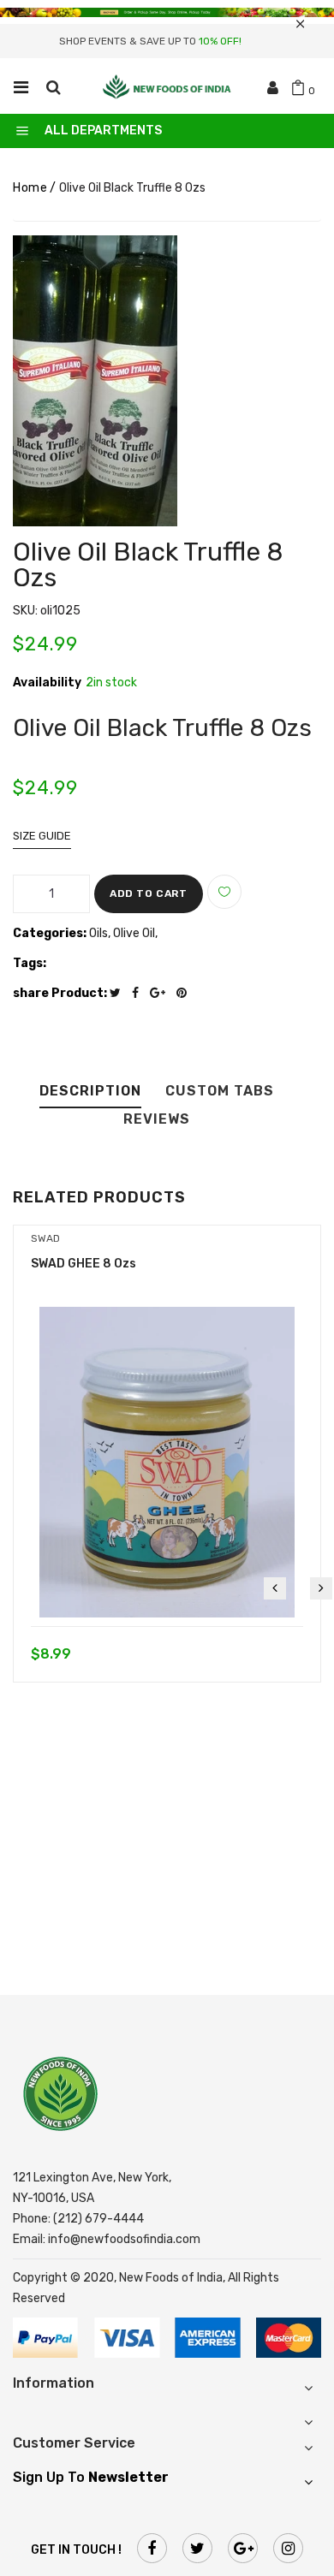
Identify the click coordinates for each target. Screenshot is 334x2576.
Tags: (30, 963)
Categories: (50, 933)
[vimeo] (186, 993)
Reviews (157, 1120)
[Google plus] (162, 993)
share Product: (60, 993)
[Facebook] (140, 993)
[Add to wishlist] (224, 892)
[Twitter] (119, 993)
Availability (47, 683)
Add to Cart (149, 893)
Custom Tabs (220, 1092)
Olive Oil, (135, 933)
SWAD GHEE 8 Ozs (83, 1264)
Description (90, 1092)
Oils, (101, 933)
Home (30, 188)
